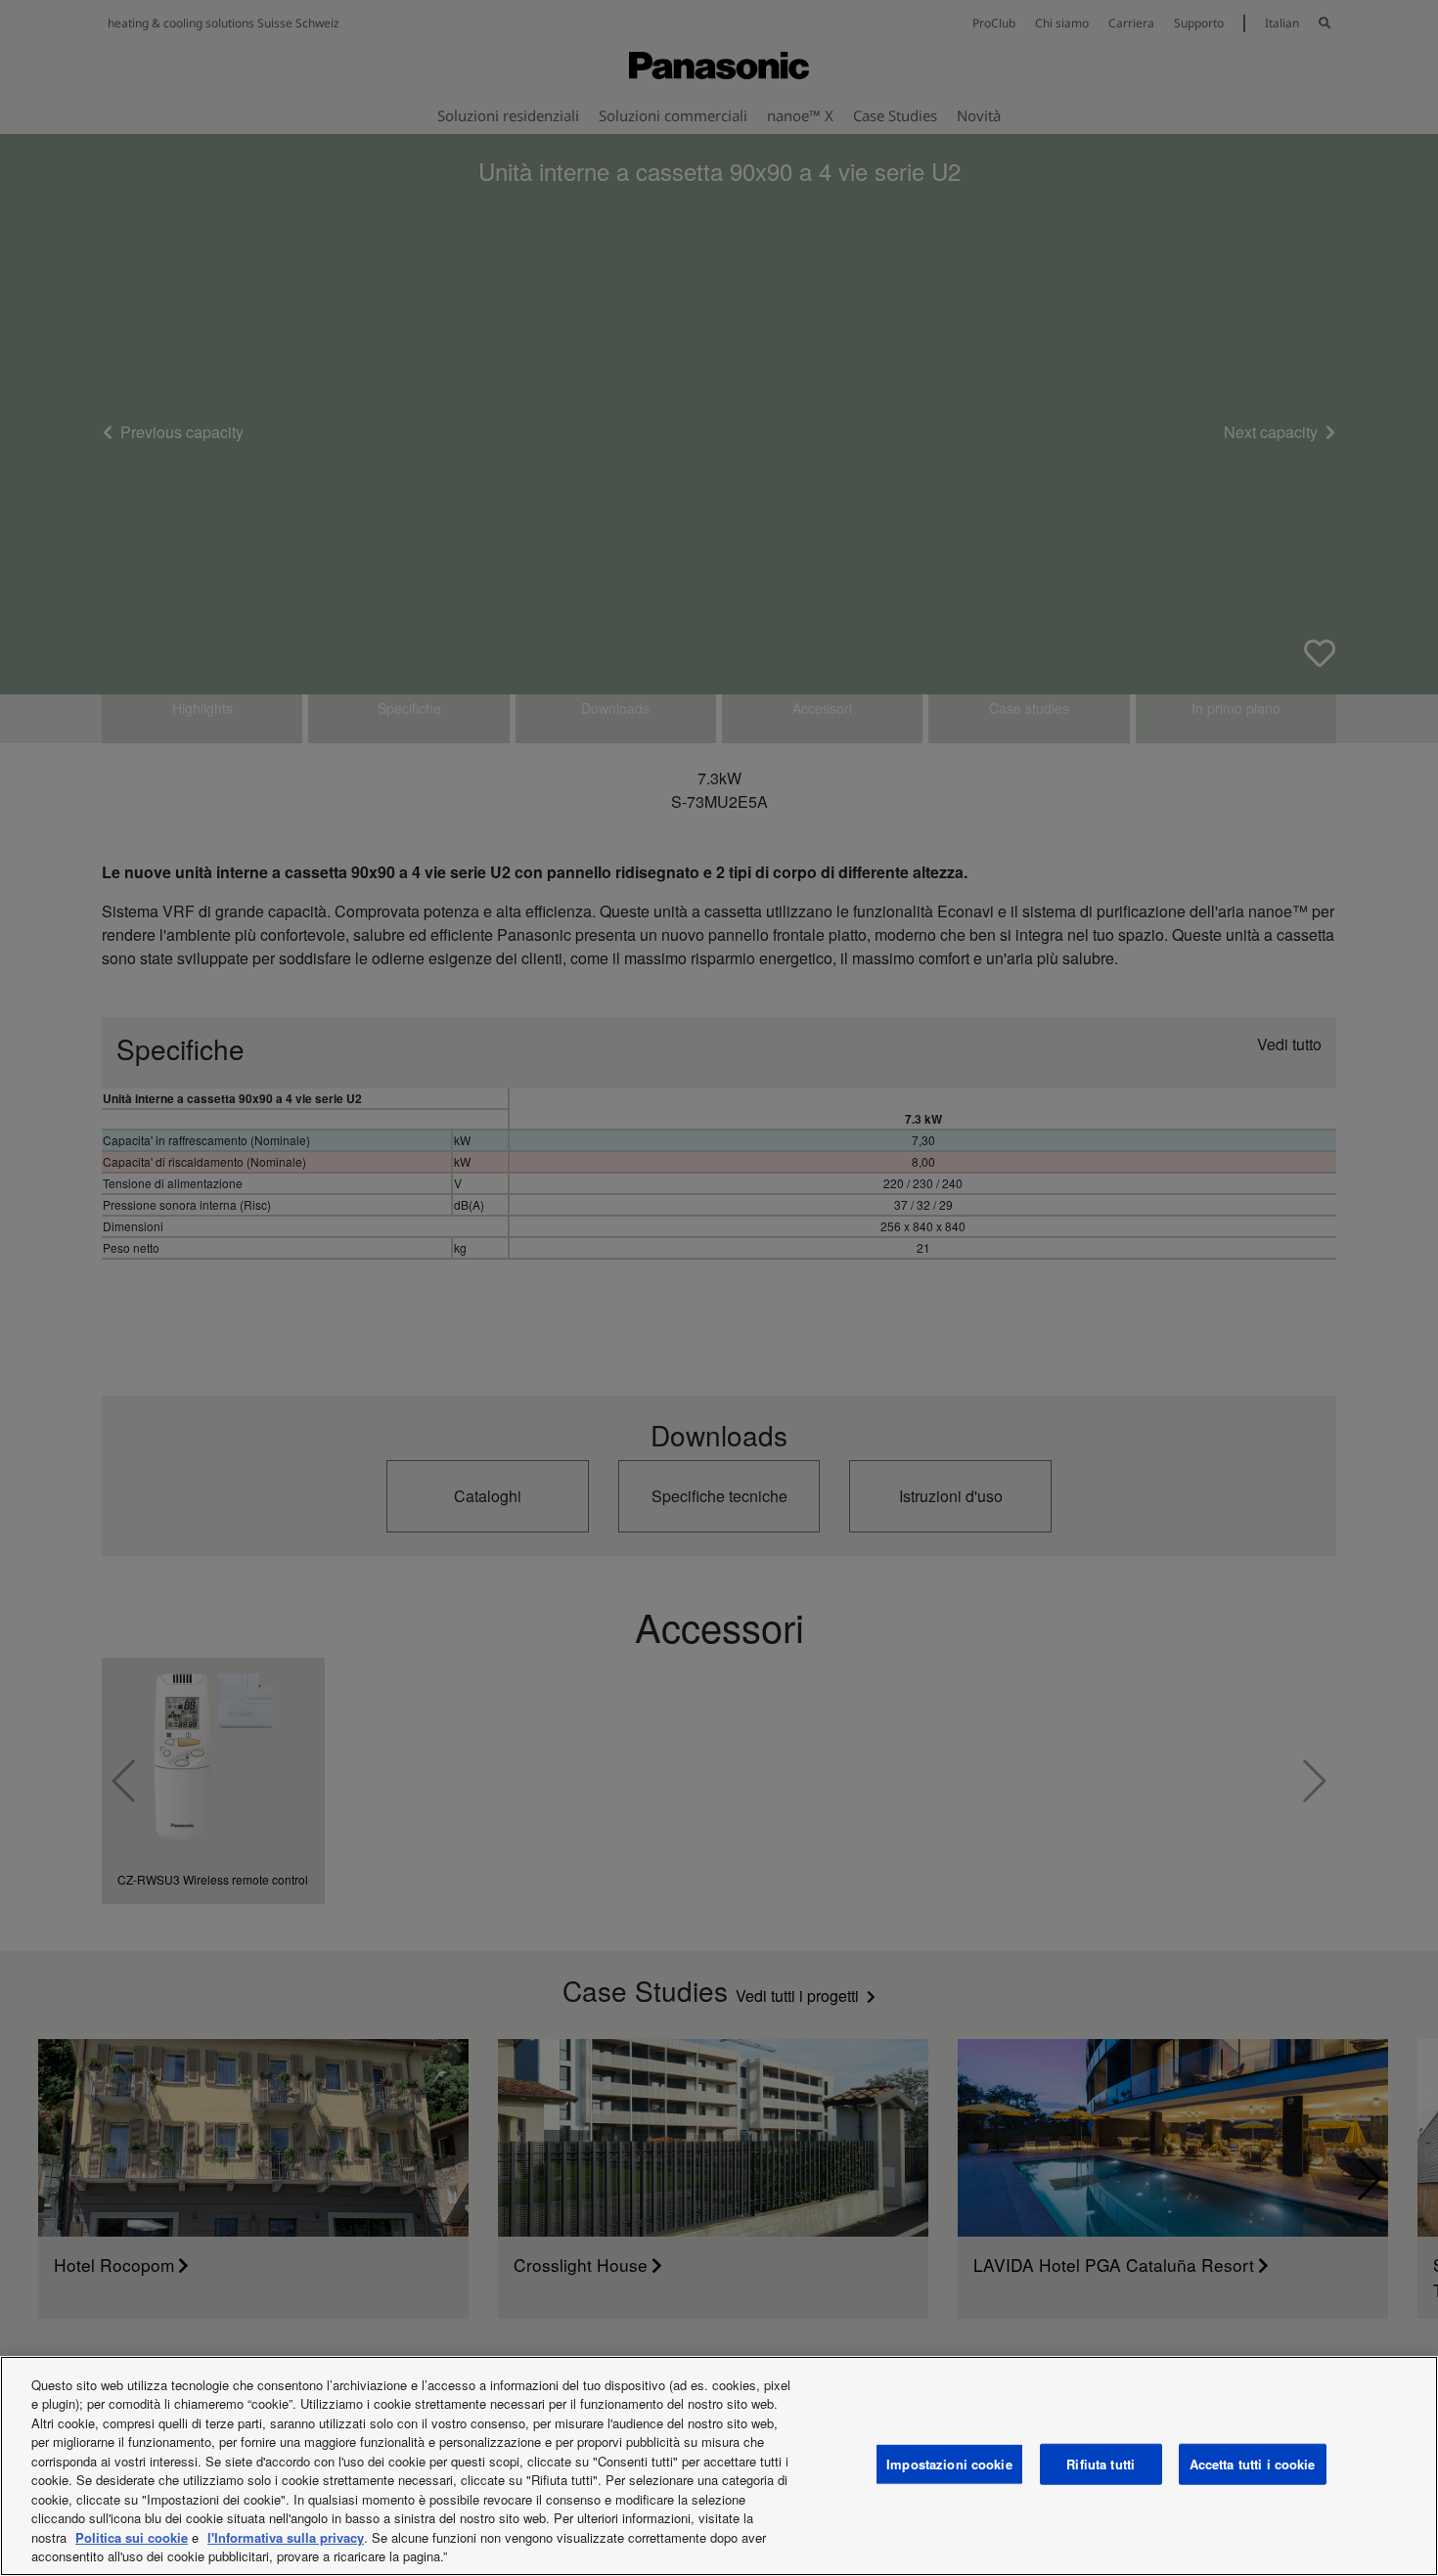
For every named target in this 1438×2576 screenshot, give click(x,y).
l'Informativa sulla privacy (286, 2537)
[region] (719, 2466)
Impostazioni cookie (949, 2464)
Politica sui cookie (132, 2537)
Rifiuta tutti (1101, 2464)
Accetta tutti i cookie (1253, 2464)
